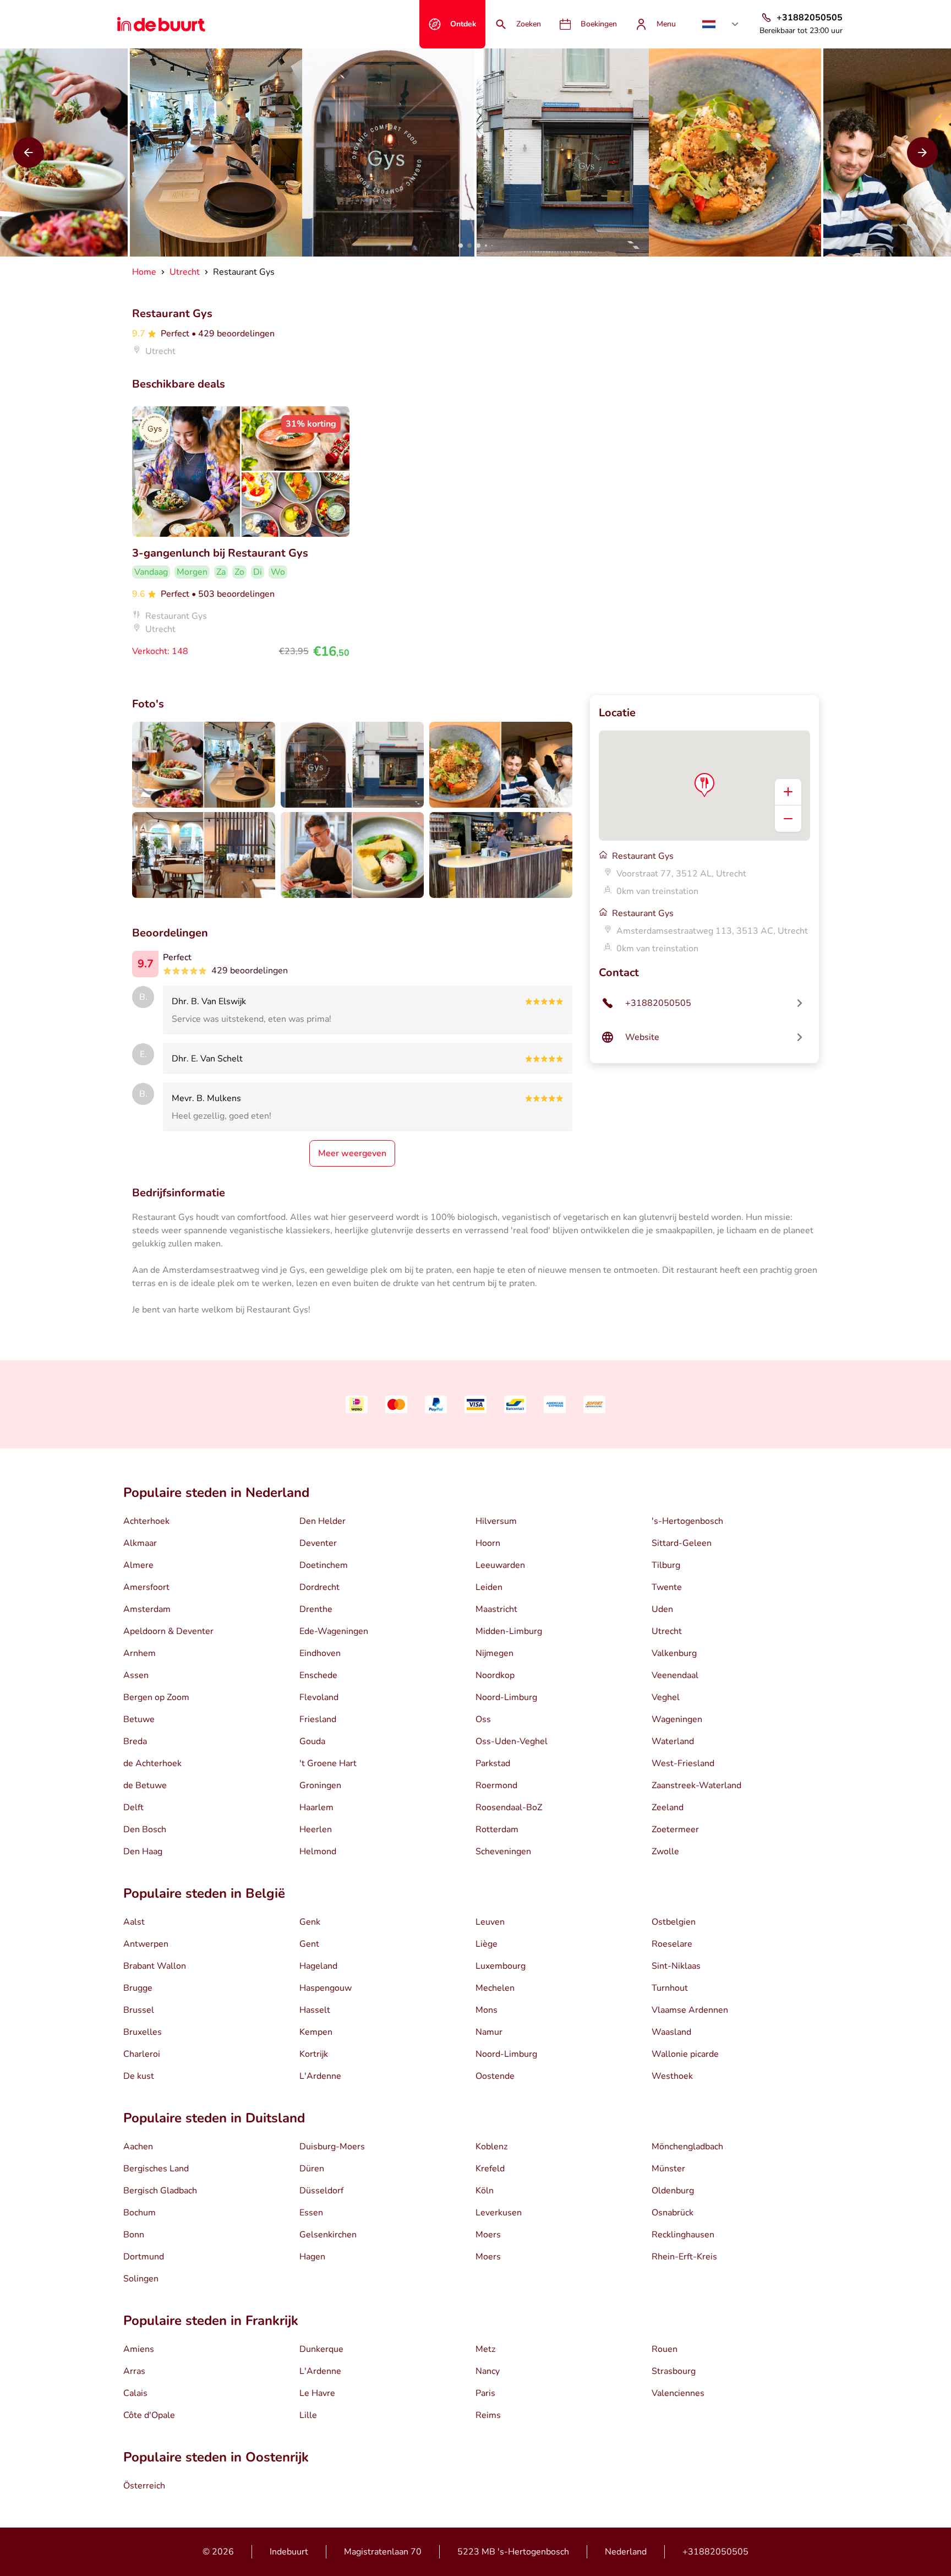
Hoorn (488, 1543)
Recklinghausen (683, 2235)
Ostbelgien (674, 1922)
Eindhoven (320, 1653)
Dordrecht (319, 1587)
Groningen (320, 1785)
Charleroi (142, 2054)
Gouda (312, 1741)
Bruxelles (143, 2032)
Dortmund (144, 2257)
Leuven (490, 1922)
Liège (487, 1944)
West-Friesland (683, 1763)
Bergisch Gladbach (160, 2191)
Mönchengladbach (687, 2147)
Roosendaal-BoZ (509, 1807)
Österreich (144, 2486)
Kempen (316, 2032)
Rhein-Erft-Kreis (684, 2257)
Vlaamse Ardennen (690, 2010)
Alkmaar (140, 1543)
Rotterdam (497, 1829)
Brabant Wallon (155, 1966)
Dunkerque (321, 2349)
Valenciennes (678, 2393)
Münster (668, 2169)
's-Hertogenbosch (687, 1521)
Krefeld (490, 2169)
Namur (489, 2032)
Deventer (318, 1543)
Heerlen (316, 1829)
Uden (662, 1609)
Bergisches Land (156, 2169)
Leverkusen (499, 2213)
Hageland (318, 1966)
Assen (136, 1675)
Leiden (489, 1587)
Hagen (312, 2257)
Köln (485, 2191)
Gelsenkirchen (328, 2235)
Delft (133, 1807)
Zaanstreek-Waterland (696, 1785)
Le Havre (317, 2393)
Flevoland (319, 1697)
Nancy (488, 2371)
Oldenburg (673, 2191)
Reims (488, 2415)
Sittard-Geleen (682, 1543)
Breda (135, 1741)
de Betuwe (145, 1785)
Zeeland (668, 1807)
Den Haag (143, 1851)
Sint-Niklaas (676, 1966)
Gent (309, 1944)
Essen (311, 2213)
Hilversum (496, 1521)
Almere (138, 1565)
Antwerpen (146, 1944)
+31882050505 (715, 2552)
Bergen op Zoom (156, 1697)
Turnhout (670, 1988)
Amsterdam (147, 1609)
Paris (485, 2393)
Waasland (671, 2032)
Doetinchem (324, 1565)
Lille (308, 2415)
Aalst (134, 1922)
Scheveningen (503, 1851)
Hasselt (315, 2010)
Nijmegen (494, 1653)
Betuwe (139, 1719)
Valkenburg (674, 1653)
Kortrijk (314, 2054)
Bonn (134, 2235)
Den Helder (323, 1521)
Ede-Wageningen (334, 1631)
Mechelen (495, 1988)
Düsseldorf (321, 2191)
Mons (487, 2010)
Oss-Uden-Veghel (512, 1741)
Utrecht (667, 1631)
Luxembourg (501, 1966)
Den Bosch (145, 1829)
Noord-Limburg (506, 1697)
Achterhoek (146, 1521)
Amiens (139, 2349)
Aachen (138, 2147)
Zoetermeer (675, 1829)
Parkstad (493, 1763)
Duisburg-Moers (332, 2147)
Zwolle (665, 1851)
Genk (310, 1922)
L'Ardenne (320, 2076)
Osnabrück (673, 2213)
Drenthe (316, 1609)
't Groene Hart (328, 1763)
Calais (135, 2393)
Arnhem (140, 1653)
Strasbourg (674, 2371)
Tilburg (666, 1565)
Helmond (318, 1851)
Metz (485, 2349)
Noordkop (495, 1675)
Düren (312, 2169)
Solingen (141, 2279)
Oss (483, 1719)
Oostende (495, 2076)
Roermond (496, 1785)
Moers (488, 2235)
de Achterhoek (152, 1763)
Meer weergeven (352, 1153)
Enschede (318, 1675)
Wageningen (677, 1719)
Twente (667, 1587)
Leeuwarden (500, 1565)
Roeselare (672, 1944)
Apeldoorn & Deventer (168, 1631)
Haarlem (316, 1807)
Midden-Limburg (509, 1631)
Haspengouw (326, 1988)
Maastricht (496, 1609)
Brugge (138, 1988)
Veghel (666, 1697)
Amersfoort (146, 1587)
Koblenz (491, 2147)
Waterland (673, 1741)
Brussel (139, 2010)
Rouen (665, 2349)
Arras (134, 2371)
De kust (139, 2076)
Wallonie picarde (685, 2054)
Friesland (318, 1719)
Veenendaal (675, 1675)
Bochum (140, 2213)
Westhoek (672, 2076)
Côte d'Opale (149, 2415)
